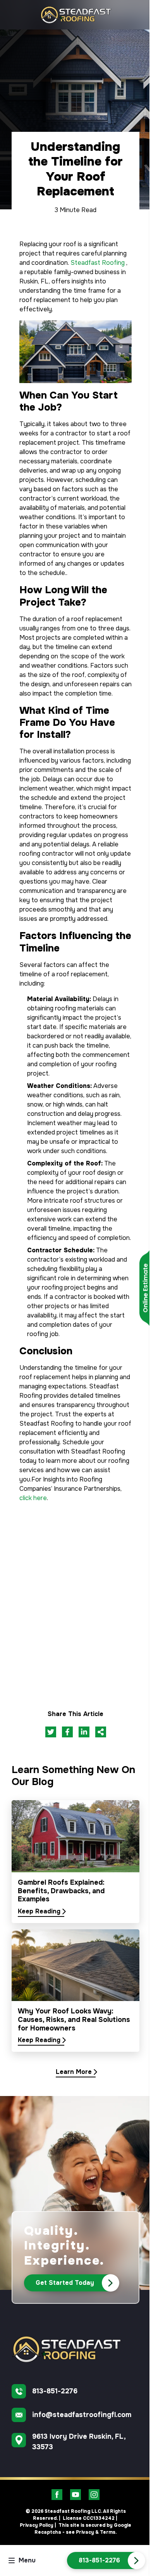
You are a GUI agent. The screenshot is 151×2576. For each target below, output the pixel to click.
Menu (27, 2560)
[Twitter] (51, 1732)
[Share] (101, 1732)
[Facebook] (67, 1732)
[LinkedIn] (84, 1732)
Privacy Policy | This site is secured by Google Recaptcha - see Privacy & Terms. (75, 2529)
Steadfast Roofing (98, 263)
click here (33, 1498)
